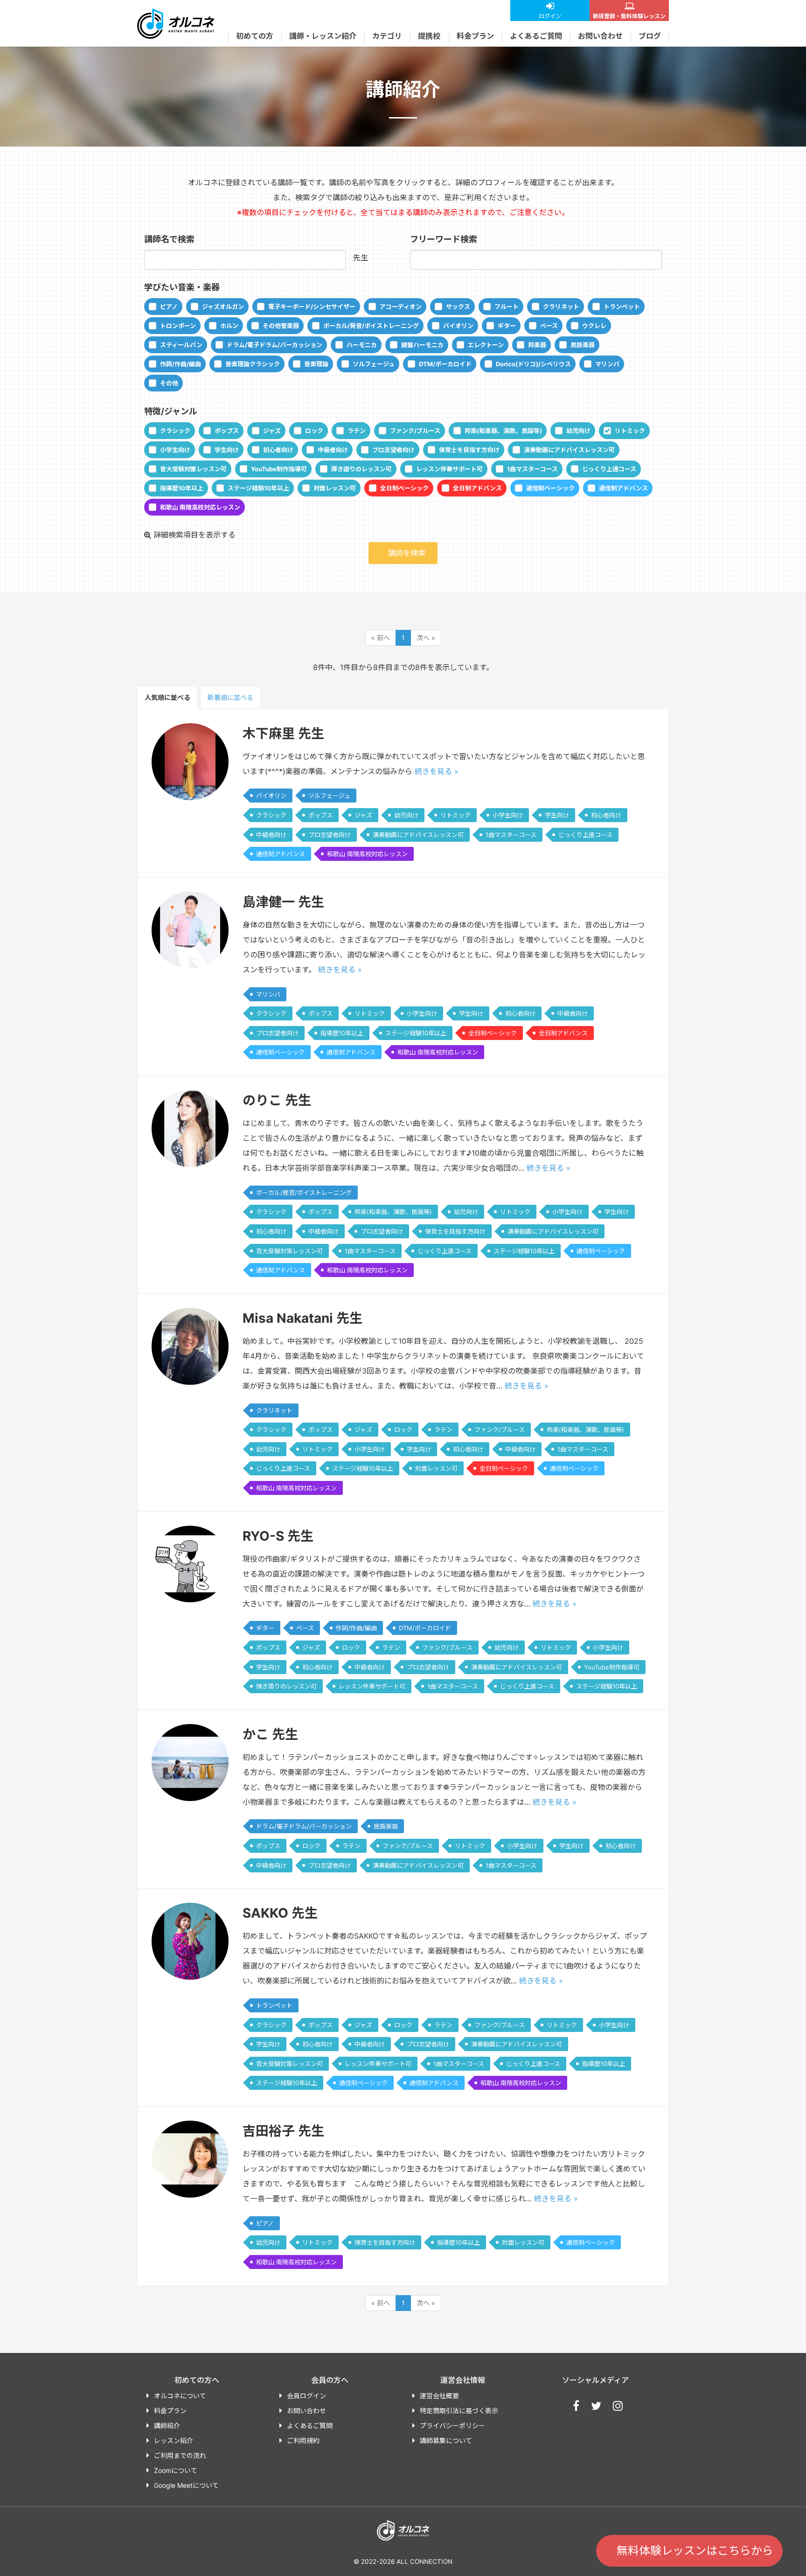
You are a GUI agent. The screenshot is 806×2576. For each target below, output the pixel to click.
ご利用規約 (303, 2440)
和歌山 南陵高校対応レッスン (200, 507)
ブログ (650, 36)
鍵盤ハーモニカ (422, 345)
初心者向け (278, 450)
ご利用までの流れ (180, 2455)
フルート (507, 307)
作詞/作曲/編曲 (181, 364)
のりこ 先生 (277, 1100)
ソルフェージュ (374, 364)
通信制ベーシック (550, 488)
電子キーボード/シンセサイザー (312, 307)
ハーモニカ (362, 345)
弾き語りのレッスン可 (361, 469)
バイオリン (458, 326)
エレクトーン (486, 345)
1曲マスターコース (532, 469)
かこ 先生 (270, 1734)
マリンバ (607, 364)
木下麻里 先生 (283, 733)
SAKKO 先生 (280, 1913)
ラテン (357, 431)
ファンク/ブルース (415, 431)
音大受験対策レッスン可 (193, 469)
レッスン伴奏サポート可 (449, 469)
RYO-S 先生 (278, 1536)
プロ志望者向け (393, 450)
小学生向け (175, 450)
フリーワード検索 (444, 239)
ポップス (227, 431)
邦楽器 (537, 345)
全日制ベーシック (404, 488)
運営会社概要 (439, 2396)
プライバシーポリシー (452, 2426)
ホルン (229, 326)
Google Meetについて (186, 2485)
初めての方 (255, 36)
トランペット (622, 307)
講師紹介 (167, 2426)
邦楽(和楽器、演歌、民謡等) (503, 431)
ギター (507, 326)
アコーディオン (401, 307)
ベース (549, 326)
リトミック (630, 431)
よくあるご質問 (536, 36)
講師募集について (446, 2440)
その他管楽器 (281, 326)
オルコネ (176, 23)
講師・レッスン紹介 (323, 36)
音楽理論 (316, 364)
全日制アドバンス (477, 488)
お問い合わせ (600, 36)
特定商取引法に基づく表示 (459, 2411)
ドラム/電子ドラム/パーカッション (274, 345)
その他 (169, 383)
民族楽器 (583, 345)
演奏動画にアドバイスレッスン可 (569, 450)
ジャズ (272, 431)
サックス (458, 307)
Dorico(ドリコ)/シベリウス (533, 364)
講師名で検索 (169, 239)
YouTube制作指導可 (279, 469)
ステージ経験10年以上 (258, 488)
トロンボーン (178, 326)
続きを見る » (437, 771)
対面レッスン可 (335, 488)
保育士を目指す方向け (469, 450)
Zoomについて (176, 2470)
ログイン (550, 16)
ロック (314, 431)
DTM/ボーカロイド (445, 364)
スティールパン (181, 345)
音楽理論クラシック (253, 364)
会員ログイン (306, 2396)
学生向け (227, 450)
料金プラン (475, 36)
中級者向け (333, 450)
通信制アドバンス (623, 488)
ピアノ (169, 307)
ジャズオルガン (223, 307)
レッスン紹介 (174, 2440)
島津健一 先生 (283, 902)
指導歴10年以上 (182, 488)
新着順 (230, 697)
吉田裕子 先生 (283, 2131)
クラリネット (561, 307)
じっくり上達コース (609, 469)
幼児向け (578, 431)
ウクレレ (594, 326)
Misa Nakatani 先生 (302, 1318)
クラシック (175, 431)
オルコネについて (180, 2396)
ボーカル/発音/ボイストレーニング (371, 326)
